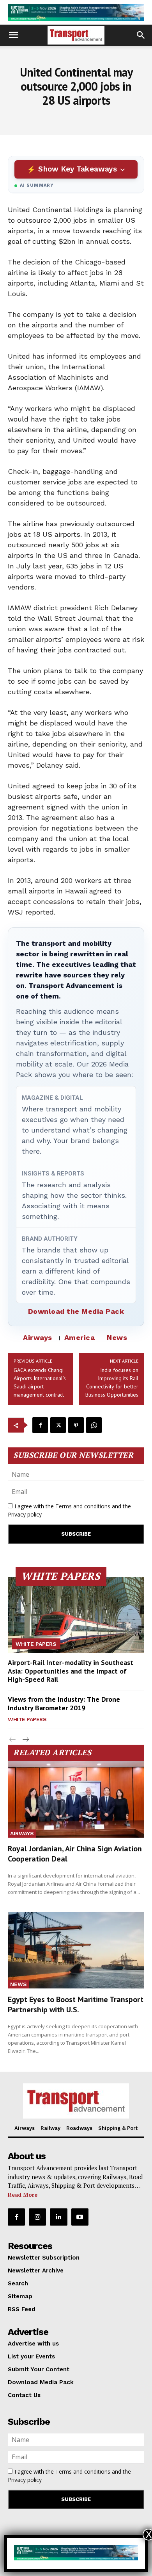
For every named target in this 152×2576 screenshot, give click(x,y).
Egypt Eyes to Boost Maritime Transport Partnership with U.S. (76, 2004)
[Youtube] (80, 2217)
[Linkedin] (58, 2217)
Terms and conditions (83, 1506)
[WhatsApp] (94, 1425)
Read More (23, 2195)
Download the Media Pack (76, 1311)
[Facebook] (40, 1425)
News (117, 1337)
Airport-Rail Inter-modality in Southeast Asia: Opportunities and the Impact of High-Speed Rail (71, 1671)
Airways (38, 1337)
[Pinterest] (76, 1425)
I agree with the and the (69, 1510)
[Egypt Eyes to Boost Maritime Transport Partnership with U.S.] (76, 1950)
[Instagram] (37, 2217)
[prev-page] (13, 1740)
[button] (13, 35)
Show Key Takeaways (77, 169)
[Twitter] (58, 1425)
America (80, 1337)
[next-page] (25, 1740)
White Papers (36, 1644)
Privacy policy (25, 1514)
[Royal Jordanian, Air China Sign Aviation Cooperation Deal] (76, 1799)
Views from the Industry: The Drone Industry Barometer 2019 (64, 1703)
